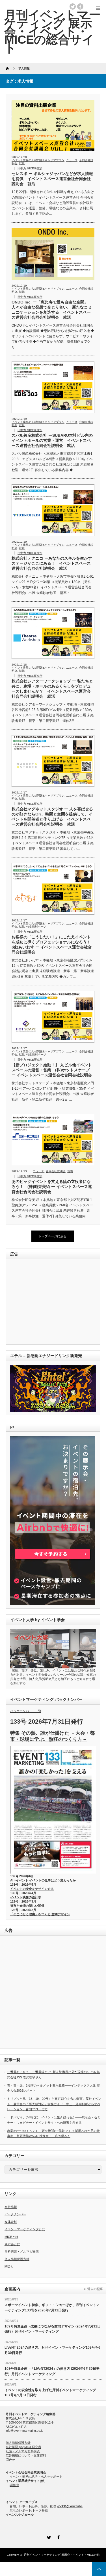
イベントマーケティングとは (25, 2229)
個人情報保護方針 (17, 2259)
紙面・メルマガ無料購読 (23, 2451)
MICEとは (11, 2237)
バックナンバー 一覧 (26, 1711)
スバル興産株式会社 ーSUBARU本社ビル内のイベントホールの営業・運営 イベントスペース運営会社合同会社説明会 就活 (52, 440)
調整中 (14, 2485)
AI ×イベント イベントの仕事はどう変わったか (43, 1880)
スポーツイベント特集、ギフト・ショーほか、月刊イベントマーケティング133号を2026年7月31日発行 (52, 2308)
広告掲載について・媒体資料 (26, 2455)
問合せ (9, 2266)
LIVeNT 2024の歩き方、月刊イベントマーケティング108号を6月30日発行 (52, 2350)
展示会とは (12, 2244)
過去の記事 (95, 2289)
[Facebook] (58, 2537)
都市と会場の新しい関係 (27, 1906)
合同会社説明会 (56, 1171)
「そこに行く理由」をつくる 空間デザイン (40, 1914)
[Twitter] (48, 2537)
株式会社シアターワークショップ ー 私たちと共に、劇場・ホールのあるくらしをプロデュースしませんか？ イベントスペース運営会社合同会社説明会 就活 (52, 689)
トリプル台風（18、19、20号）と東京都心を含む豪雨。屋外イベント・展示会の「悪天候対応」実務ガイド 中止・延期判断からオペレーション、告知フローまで (54, 2104)
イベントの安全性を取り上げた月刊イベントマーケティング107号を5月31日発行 (50, 2393)
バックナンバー (15, 2214)
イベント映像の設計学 (26, 1897)
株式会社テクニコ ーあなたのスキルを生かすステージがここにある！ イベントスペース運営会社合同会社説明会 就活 (52, 563)
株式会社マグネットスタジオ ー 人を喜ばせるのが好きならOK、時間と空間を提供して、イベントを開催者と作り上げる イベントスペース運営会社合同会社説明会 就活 (52, 817)
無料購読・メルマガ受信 (22, 2251)
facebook (80, 6)
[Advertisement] (49, 1302)
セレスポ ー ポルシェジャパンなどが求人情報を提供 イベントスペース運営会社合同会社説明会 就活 (52, 179)
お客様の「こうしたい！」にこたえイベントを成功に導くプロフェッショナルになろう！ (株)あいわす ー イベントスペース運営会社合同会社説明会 (53, 945)
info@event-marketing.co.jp (24, 2431)
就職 (22, 163)
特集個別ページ (36, 927)
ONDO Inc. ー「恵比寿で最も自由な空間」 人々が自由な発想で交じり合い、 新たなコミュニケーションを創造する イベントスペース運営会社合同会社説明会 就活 (52, 310)
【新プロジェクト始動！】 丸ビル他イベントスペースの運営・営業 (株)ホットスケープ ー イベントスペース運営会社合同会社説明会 (52, 1070)
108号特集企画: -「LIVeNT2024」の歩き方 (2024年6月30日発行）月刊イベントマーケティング (52, 2371)
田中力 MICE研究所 (30, 168)
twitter (73, 6)
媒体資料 (11, 2222)
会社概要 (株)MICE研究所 (23, 2447)
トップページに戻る (52, 1236)
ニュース (72, 160)
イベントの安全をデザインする (32, 1889)
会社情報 (11, 2207)
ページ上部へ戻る (99, 2569)
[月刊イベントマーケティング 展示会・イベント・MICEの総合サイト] (52, 31)
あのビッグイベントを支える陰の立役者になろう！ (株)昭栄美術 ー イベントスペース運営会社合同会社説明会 (52, 1187)
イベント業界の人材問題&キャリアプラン (38, 160)
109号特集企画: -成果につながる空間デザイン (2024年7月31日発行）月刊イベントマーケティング (53, 2329)
